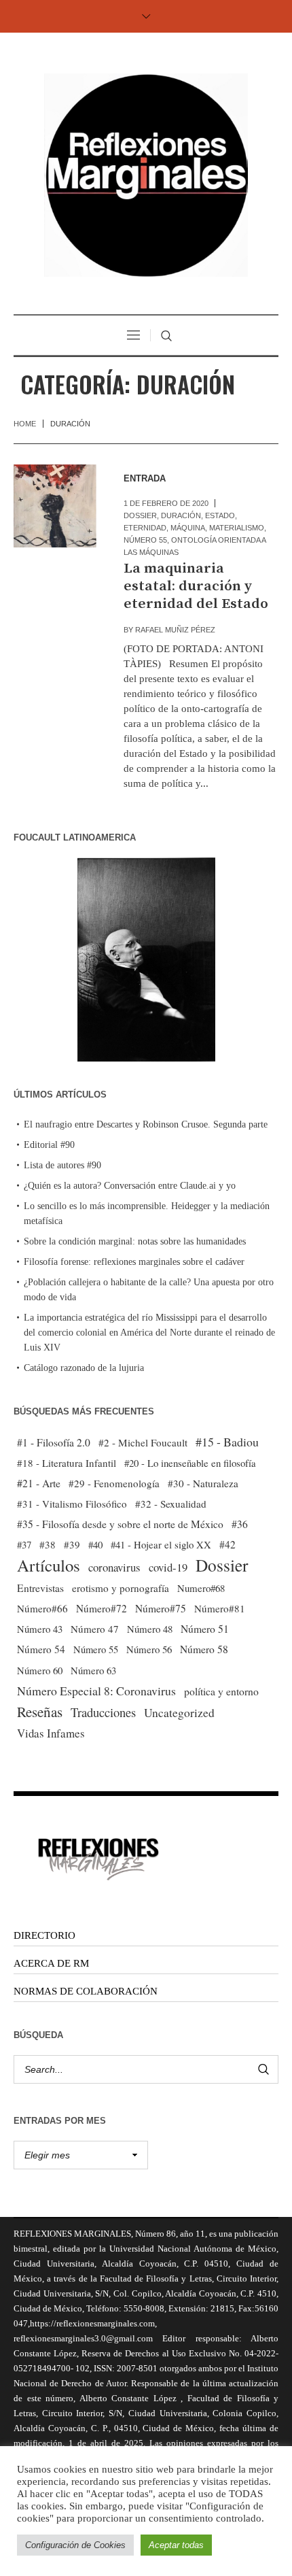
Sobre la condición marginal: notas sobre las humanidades (135, 1241)
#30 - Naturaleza (203, 1483)
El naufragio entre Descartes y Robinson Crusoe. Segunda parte (146, 1124)
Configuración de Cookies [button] (75, 2545)
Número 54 (41, 1649)
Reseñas (40, 1712)
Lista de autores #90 (62, 1165)
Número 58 (204, 1649)
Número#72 (102, 1608)
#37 (24, 1544)
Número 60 (40, 1670)
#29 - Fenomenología (114, 1483)
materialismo (237, 528)
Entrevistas (40, 1588)
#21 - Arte (39, 1483)
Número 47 (95, 1629)
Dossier (140, 515)
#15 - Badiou (227, 1442)
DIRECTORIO (44, 1935)
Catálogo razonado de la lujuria (84, 1368)
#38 (48, 1544)
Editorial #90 (49, 1145)
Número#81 (220, 1608)
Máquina (188, 528)
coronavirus (114, 1567)
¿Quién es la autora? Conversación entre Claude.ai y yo (130, 1186)
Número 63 (93, 1670)
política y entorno (221, 1691)
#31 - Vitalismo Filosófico (72, 1504)
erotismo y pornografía (121, 1588)
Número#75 (161, 1608)
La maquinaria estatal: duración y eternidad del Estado (196, 586)
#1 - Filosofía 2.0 (54, 1442)
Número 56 (149, 1649)
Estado (220, 515)
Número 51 (205, 1628)
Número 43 (40, 1629)
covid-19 (168, 1567)
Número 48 (150, 1629)
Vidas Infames (51, 1733)
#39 (72, 1544)
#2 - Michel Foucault (143, 1442)
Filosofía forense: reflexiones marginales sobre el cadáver (134, 1262)
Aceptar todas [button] (176, 2545)
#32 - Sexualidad (171, 1504)
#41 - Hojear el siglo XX (161, 1544)
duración (181, 515)
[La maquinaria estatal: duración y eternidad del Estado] (55, 506)
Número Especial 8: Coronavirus (96, 1691)
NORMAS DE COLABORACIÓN (86, 1991)
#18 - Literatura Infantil (67, 1463)
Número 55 (145, 540)
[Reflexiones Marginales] (146, 175)
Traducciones (103, 1712)
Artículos (49, 1565)
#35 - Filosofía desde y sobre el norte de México (120, 1524)
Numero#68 (201, 1588)
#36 (240, 1524)
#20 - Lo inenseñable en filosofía (190, 1463)
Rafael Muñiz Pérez (175, 630)
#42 (227, 1544)
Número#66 (42, 1608)
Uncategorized (179, 1713)
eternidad (145, 528)
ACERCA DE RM (51, 1963)
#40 (95, 1544)
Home (25, 424)
